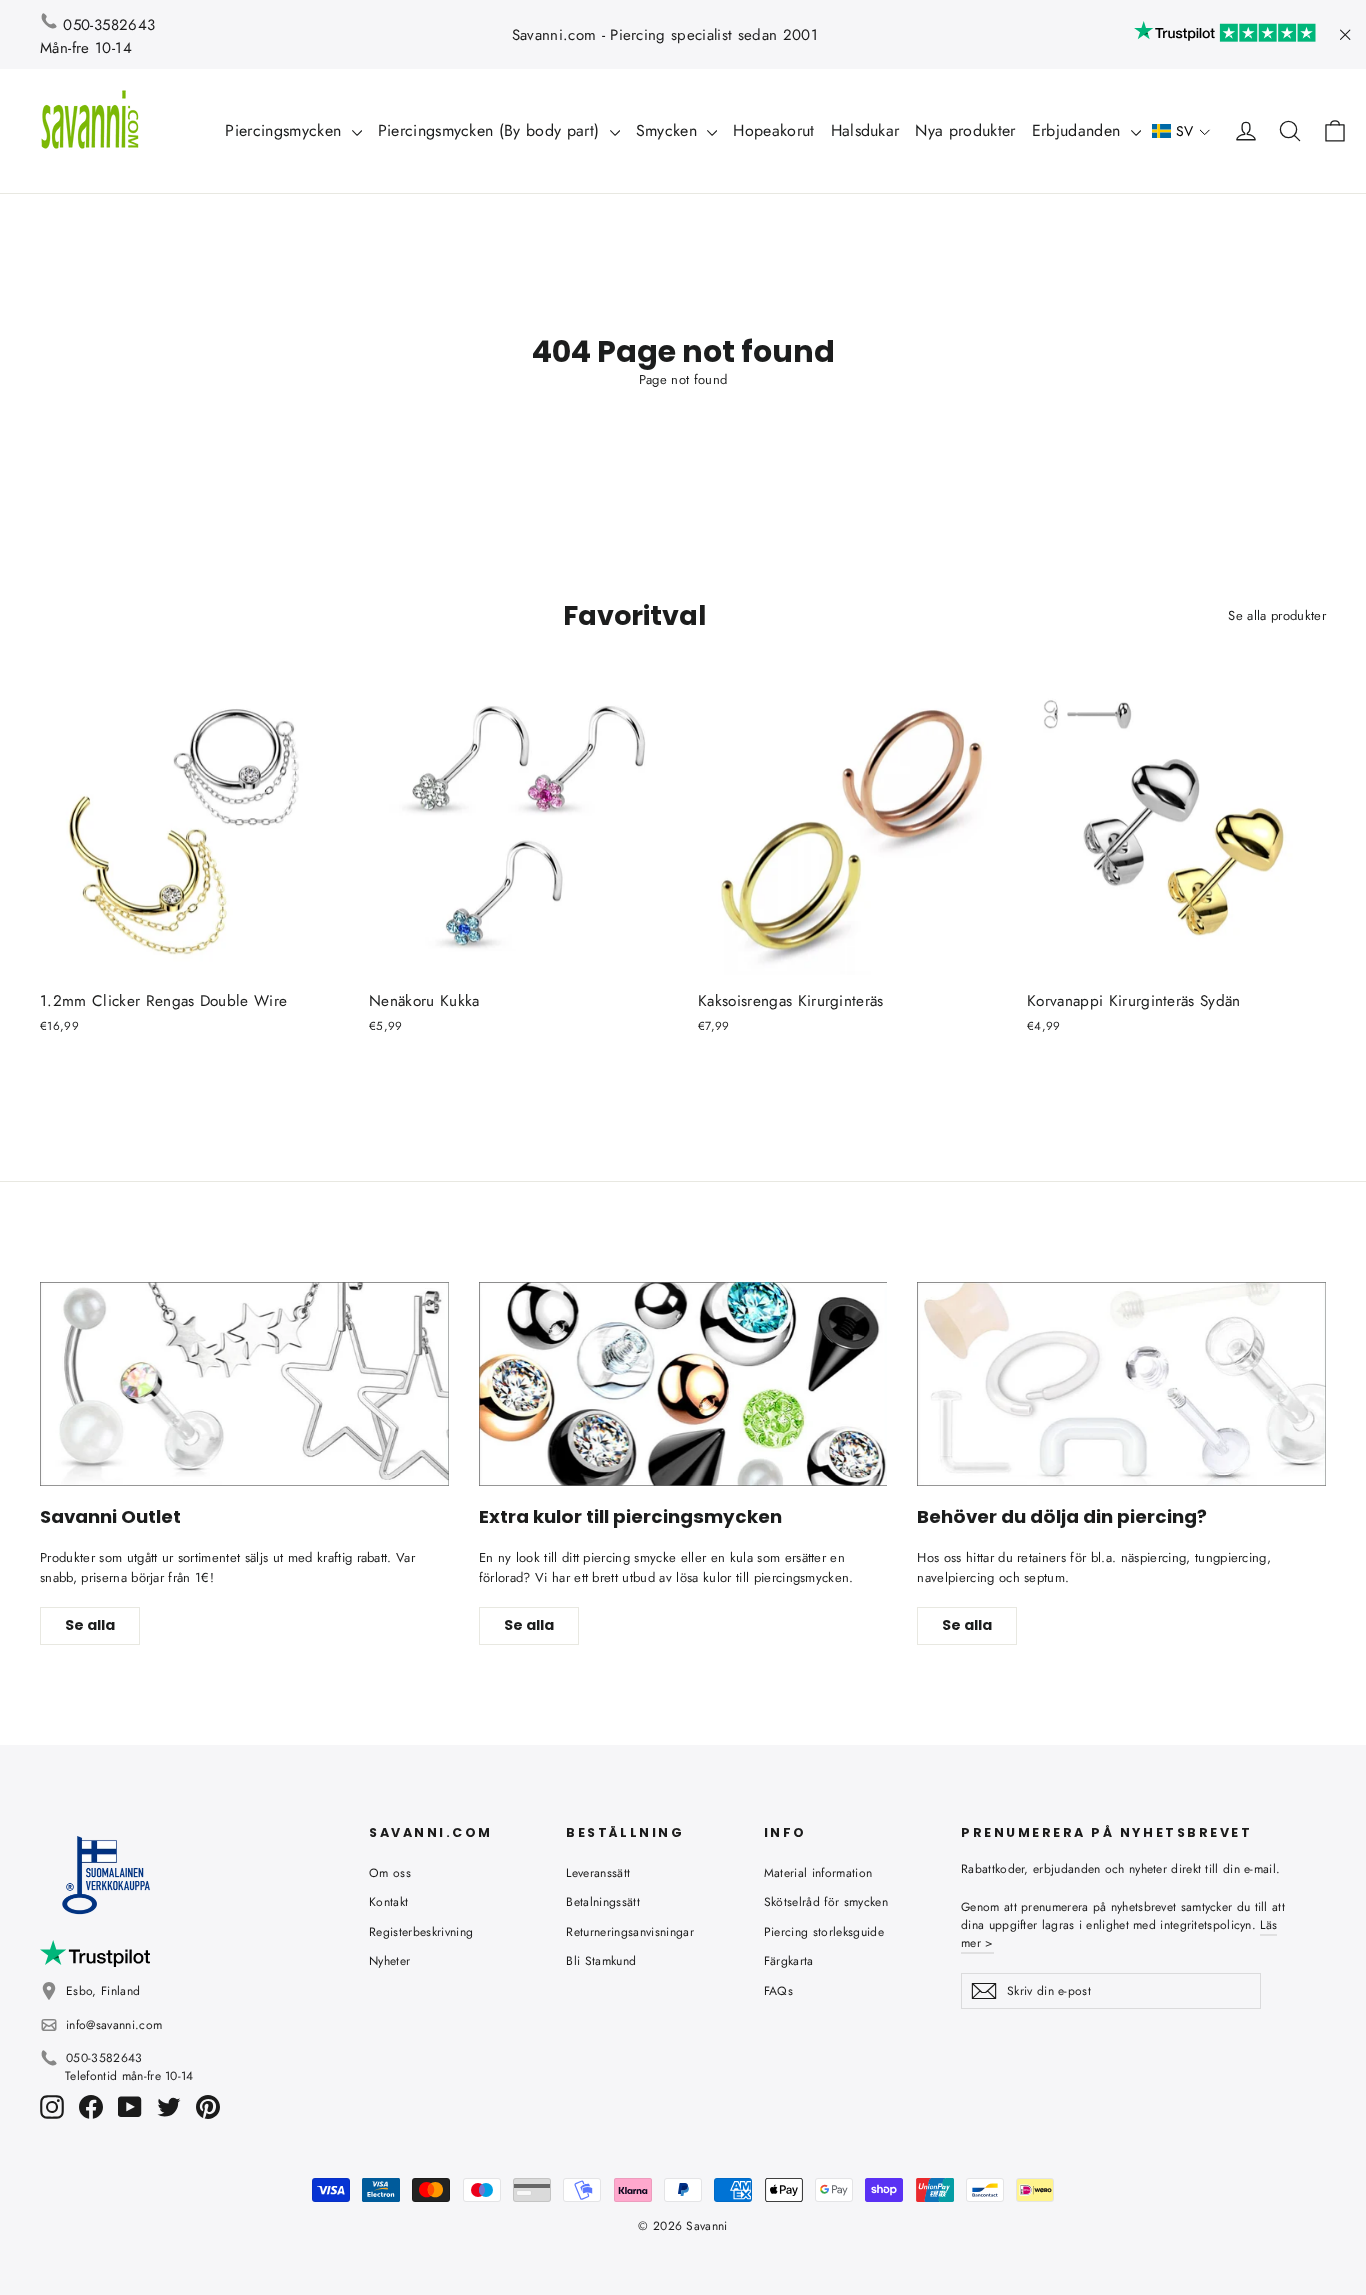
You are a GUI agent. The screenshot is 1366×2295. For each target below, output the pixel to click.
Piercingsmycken (285, 130)
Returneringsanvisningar (629, 1932)
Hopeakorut (773, 130)
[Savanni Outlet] (244, 1384)
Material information (818, 1873)
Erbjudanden (1079, 130)
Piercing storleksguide (824, 1932)
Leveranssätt (598, 1873)
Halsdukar (865, 130)
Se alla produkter (1277, 615)
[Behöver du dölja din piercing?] (1121, 1384)
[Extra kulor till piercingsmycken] (683, 1384)
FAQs (778, 1991)
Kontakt (388, 1902)
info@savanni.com (114, 2025)
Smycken (669, 130)
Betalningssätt (603, 1902)
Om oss (390, 1873)
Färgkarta (789, 1961)
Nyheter (389, 1961)
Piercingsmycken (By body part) (491, 130)
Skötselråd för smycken (826, 1902)
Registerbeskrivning (421, 1932)
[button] (1181, 131)
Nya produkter (965, 130)
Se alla (90, 1625)
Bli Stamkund (601, 1961)
